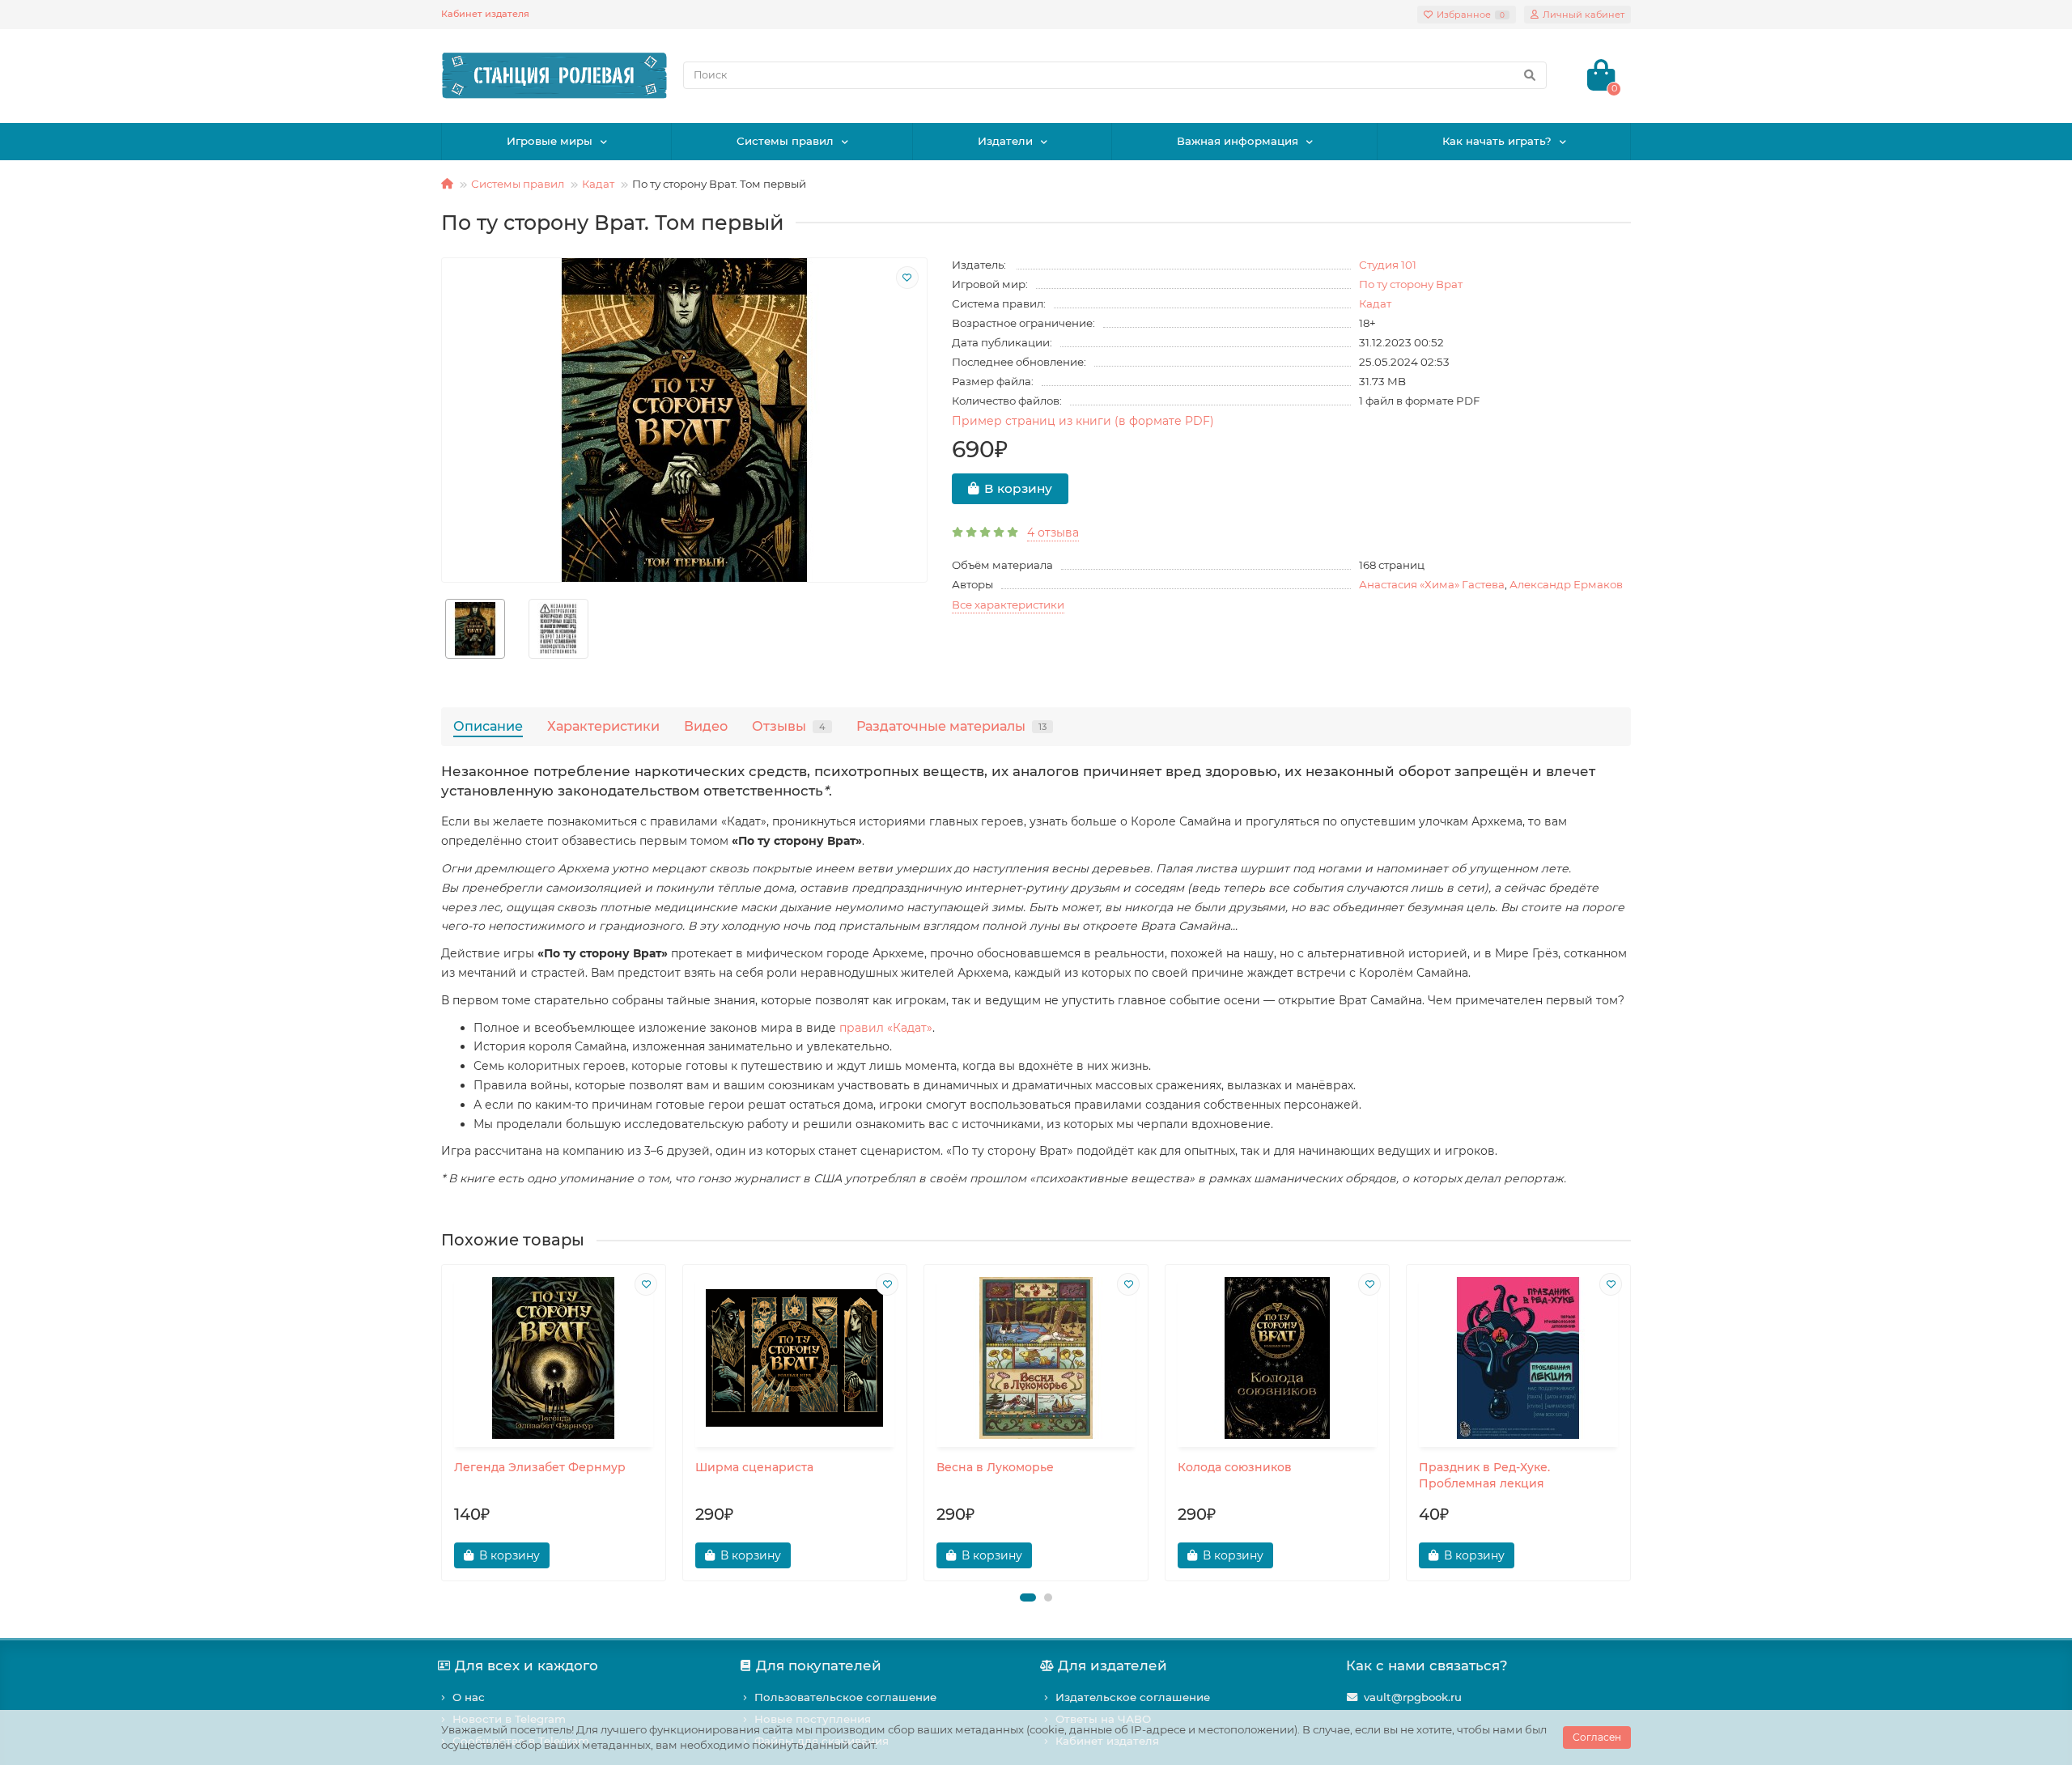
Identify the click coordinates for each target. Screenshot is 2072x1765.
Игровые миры (550, 141)
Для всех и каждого (526, 1665)
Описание (488, 726)
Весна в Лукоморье (995, 1467)
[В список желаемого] (907, 278)
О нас (469, 1697)
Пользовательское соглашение (845, 1697)
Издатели (1005, 141)
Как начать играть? (1497, 141)
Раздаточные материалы (951, 726)
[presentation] (443, 1423)
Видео (706, 726)
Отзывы (789, 726)
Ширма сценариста (754, 1467)
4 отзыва (1053, 532)
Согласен (1597, 1737)
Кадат (598, 184)
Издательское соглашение (1133, 1697)
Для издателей (1112, 1665)
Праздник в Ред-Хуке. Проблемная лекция (1484, 1475)
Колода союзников (1235, 1467)
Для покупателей (819, 1665)
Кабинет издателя (485, 14)
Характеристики (603, 726)
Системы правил (785, 141)
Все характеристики (1008, 605)
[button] (1028, 1597)
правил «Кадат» (886, 1028)
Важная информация (1238, 141)
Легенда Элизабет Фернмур (540, 1467)
